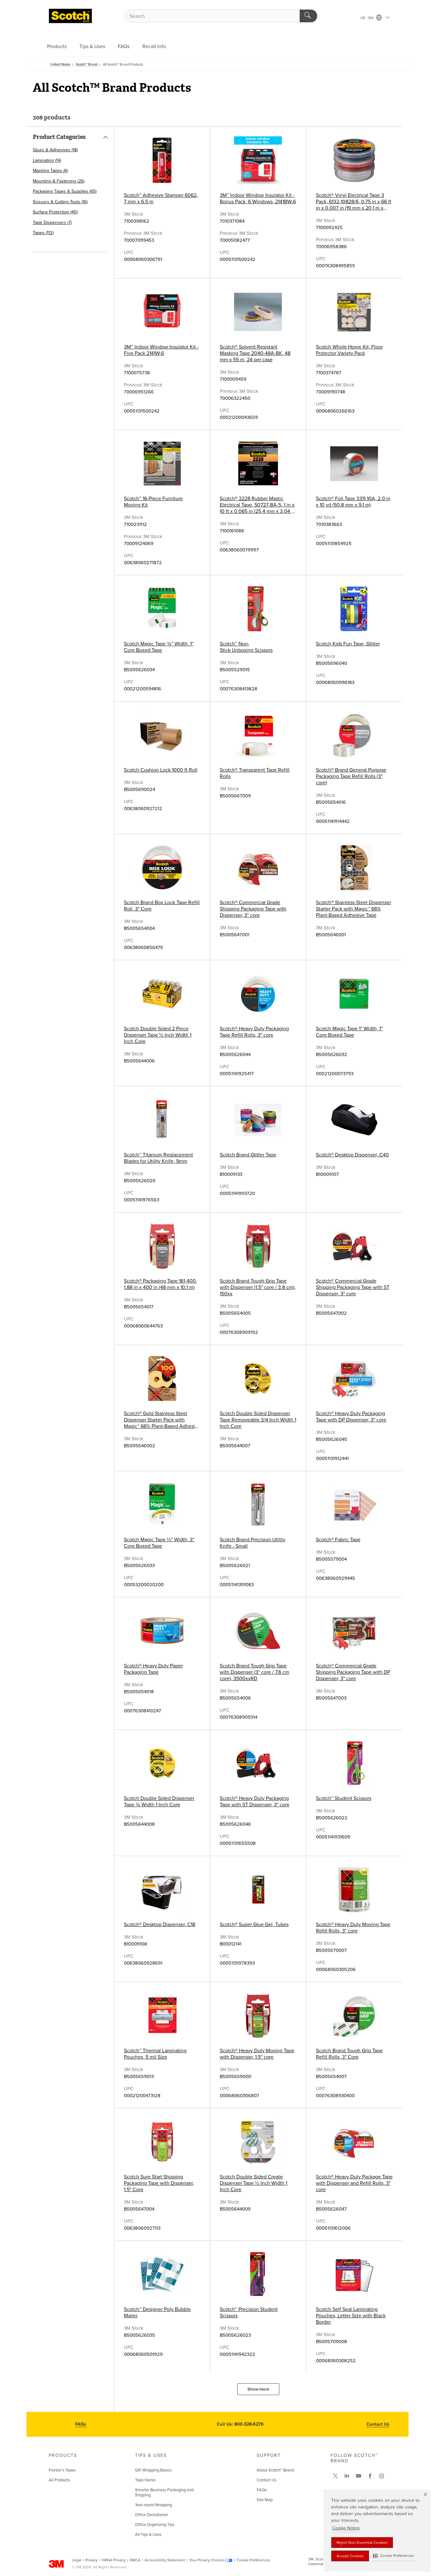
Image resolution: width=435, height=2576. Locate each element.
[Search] (308, 16)
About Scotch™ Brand (275, 2470)
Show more (258, 2389)
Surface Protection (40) (55, 212)
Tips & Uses (92, 47)
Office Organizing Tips (155, 2525)
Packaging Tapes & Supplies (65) (65, 191)
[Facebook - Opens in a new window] (370, 2476)
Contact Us (378, 2424)
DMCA (135, 2560)
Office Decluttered (151, 2515)
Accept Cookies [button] (350, 2556)
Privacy (91, 2560)
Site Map (265, 2500)
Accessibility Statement (165, 2560)
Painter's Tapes (62, 2470)
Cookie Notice (346, 2528)
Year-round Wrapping (153, 2505)
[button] (393, 2556)
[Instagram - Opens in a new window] (382, 2476)
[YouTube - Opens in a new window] (359, 2476)
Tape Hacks (145, 2480)
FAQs (124, 47)
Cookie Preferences (253, 2560)
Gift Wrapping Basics (153, 2470)
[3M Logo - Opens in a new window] (70, 16)
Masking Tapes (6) (50, 171)
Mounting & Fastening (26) (59, 181)
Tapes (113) (43, 233)
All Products (59, 2480)
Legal (77, 2560)
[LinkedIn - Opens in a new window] (347, 2476)
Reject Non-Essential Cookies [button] (362, 2543)
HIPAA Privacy (114, 2560)
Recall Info (154, 47)
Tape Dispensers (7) (52, 223)
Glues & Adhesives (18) (55, 150)
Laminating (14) (47, 160)
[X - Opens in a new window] (335, 2476)
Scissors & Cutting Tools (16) (60, 202)
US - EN (367, 18)
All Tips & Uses (148, 2535)
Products (57, 47)
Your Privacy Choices (207, 2560)
